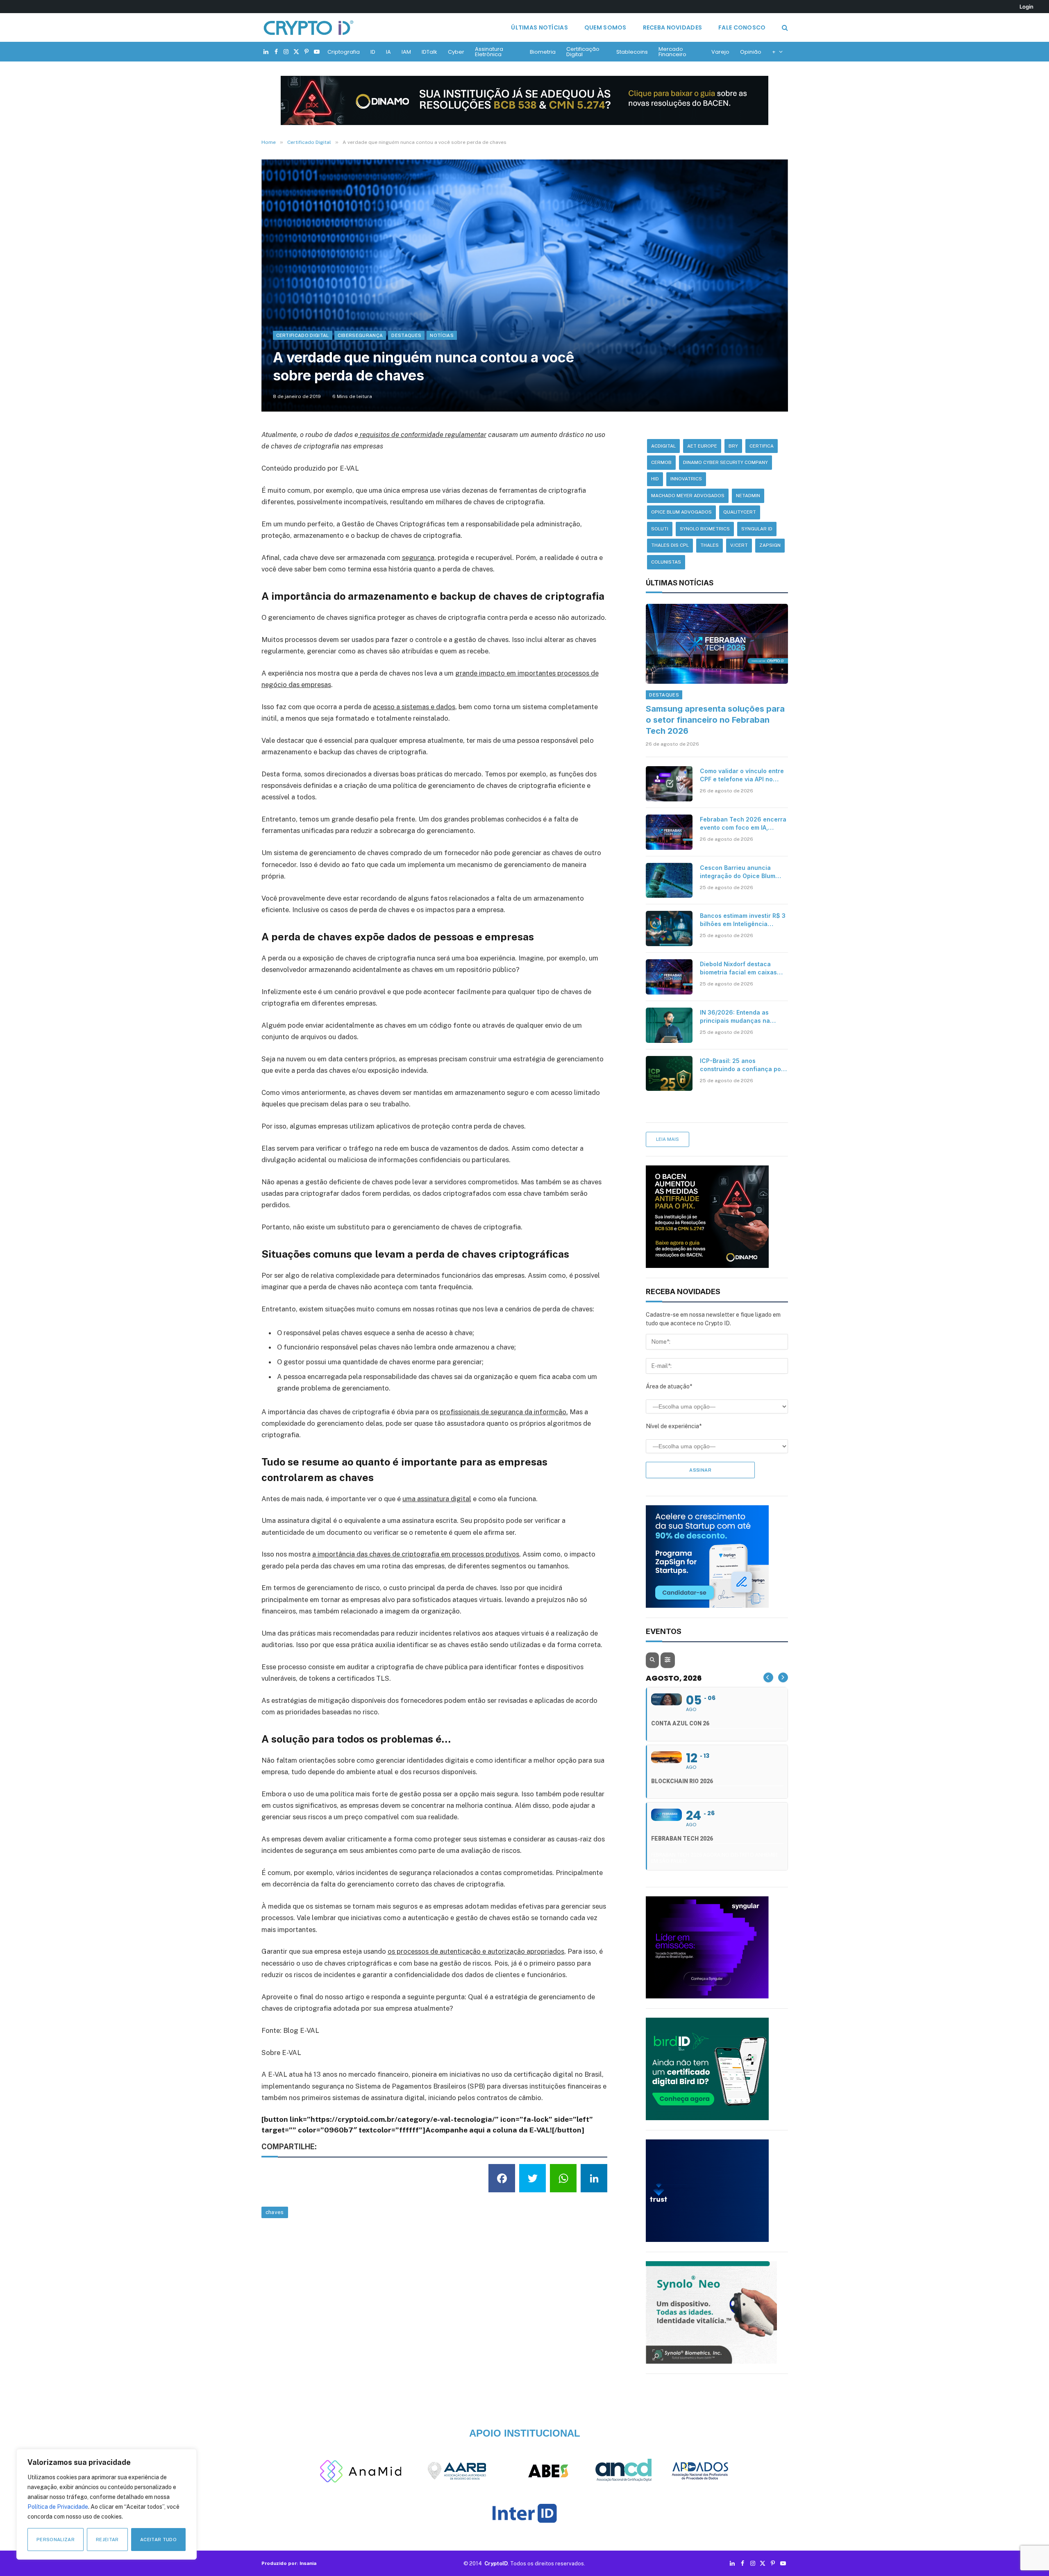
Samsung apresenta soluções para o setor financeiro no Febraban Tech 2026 (715, 720)
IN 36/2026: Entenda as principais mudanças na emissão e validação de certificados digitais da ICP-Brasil (741, 1017)
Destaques (406, 335)
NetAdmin (748, 496)
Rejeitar (107, 2540)
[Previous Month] (768, 1677)
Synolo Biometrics (705, 529)
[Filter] (668, 1660)
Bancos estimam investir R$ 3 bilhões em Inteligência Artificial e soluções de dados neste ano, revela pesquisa (743, 920)
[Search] (784, 28)
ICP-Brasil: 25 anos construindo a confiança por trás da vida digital (742, 1065)
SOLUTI (660, 529)
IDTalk (429, 52)
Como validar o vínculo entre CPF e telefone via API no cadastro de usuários (742, 775)
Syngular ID (757, 529)
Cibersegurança (360, 335)
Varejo (720, 52)
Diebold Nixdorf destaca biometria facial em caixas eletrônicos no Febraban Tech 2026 (738, 968)
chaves (275, 2212)
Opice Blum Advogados (681, 512)
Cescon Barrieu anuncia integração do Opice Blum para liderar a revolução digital (738, 872)
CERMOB (661, 462)
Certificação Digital (583, 52)
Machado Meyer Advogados (688, 496)
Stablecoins (632, 52)
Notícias (442, 335)
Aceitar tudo (158, 2540)
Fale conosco (742, 27)
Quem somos (605, 27)
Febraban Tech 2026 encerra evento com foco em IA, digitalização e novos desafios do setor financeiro (743, 824)
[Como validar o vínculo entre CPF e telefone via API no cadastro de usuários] (669, 784)
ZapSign (770, 545)
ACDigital (663, 446)
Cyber (456, 52)
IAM (406, 52)
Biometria (543, 52)
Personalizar (56, 2540)
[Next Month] (783, 1677)
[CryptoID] (309, 27)
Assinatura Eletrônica (489, 52)
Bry (733, 446)
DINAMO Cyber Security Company (725, 462)
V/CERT (739, 545)
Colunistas (666, 562)
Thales (710, 545)
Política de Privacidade (58, 2507)
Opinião (751, 52)
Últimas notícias (539, 27)
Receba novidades (672, 27)
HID (655, 479)
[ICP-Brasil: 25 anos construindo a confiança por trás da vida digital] (669, 1074)
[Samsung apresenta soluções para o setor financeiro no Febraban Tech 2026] (717, 644)
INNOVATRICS (686, 479)
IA (388, 52)
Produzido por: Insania (289, 2563)
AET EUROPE (702, 446)
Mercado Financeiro (672, 52)
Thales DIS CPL (670, 545)
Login (1026, 7)
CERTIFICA (762, 446)
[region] (107, 2504)
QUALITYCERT (740, 512)
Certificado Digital (303, 335)
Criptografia (344, 52)
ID (373, 52)
